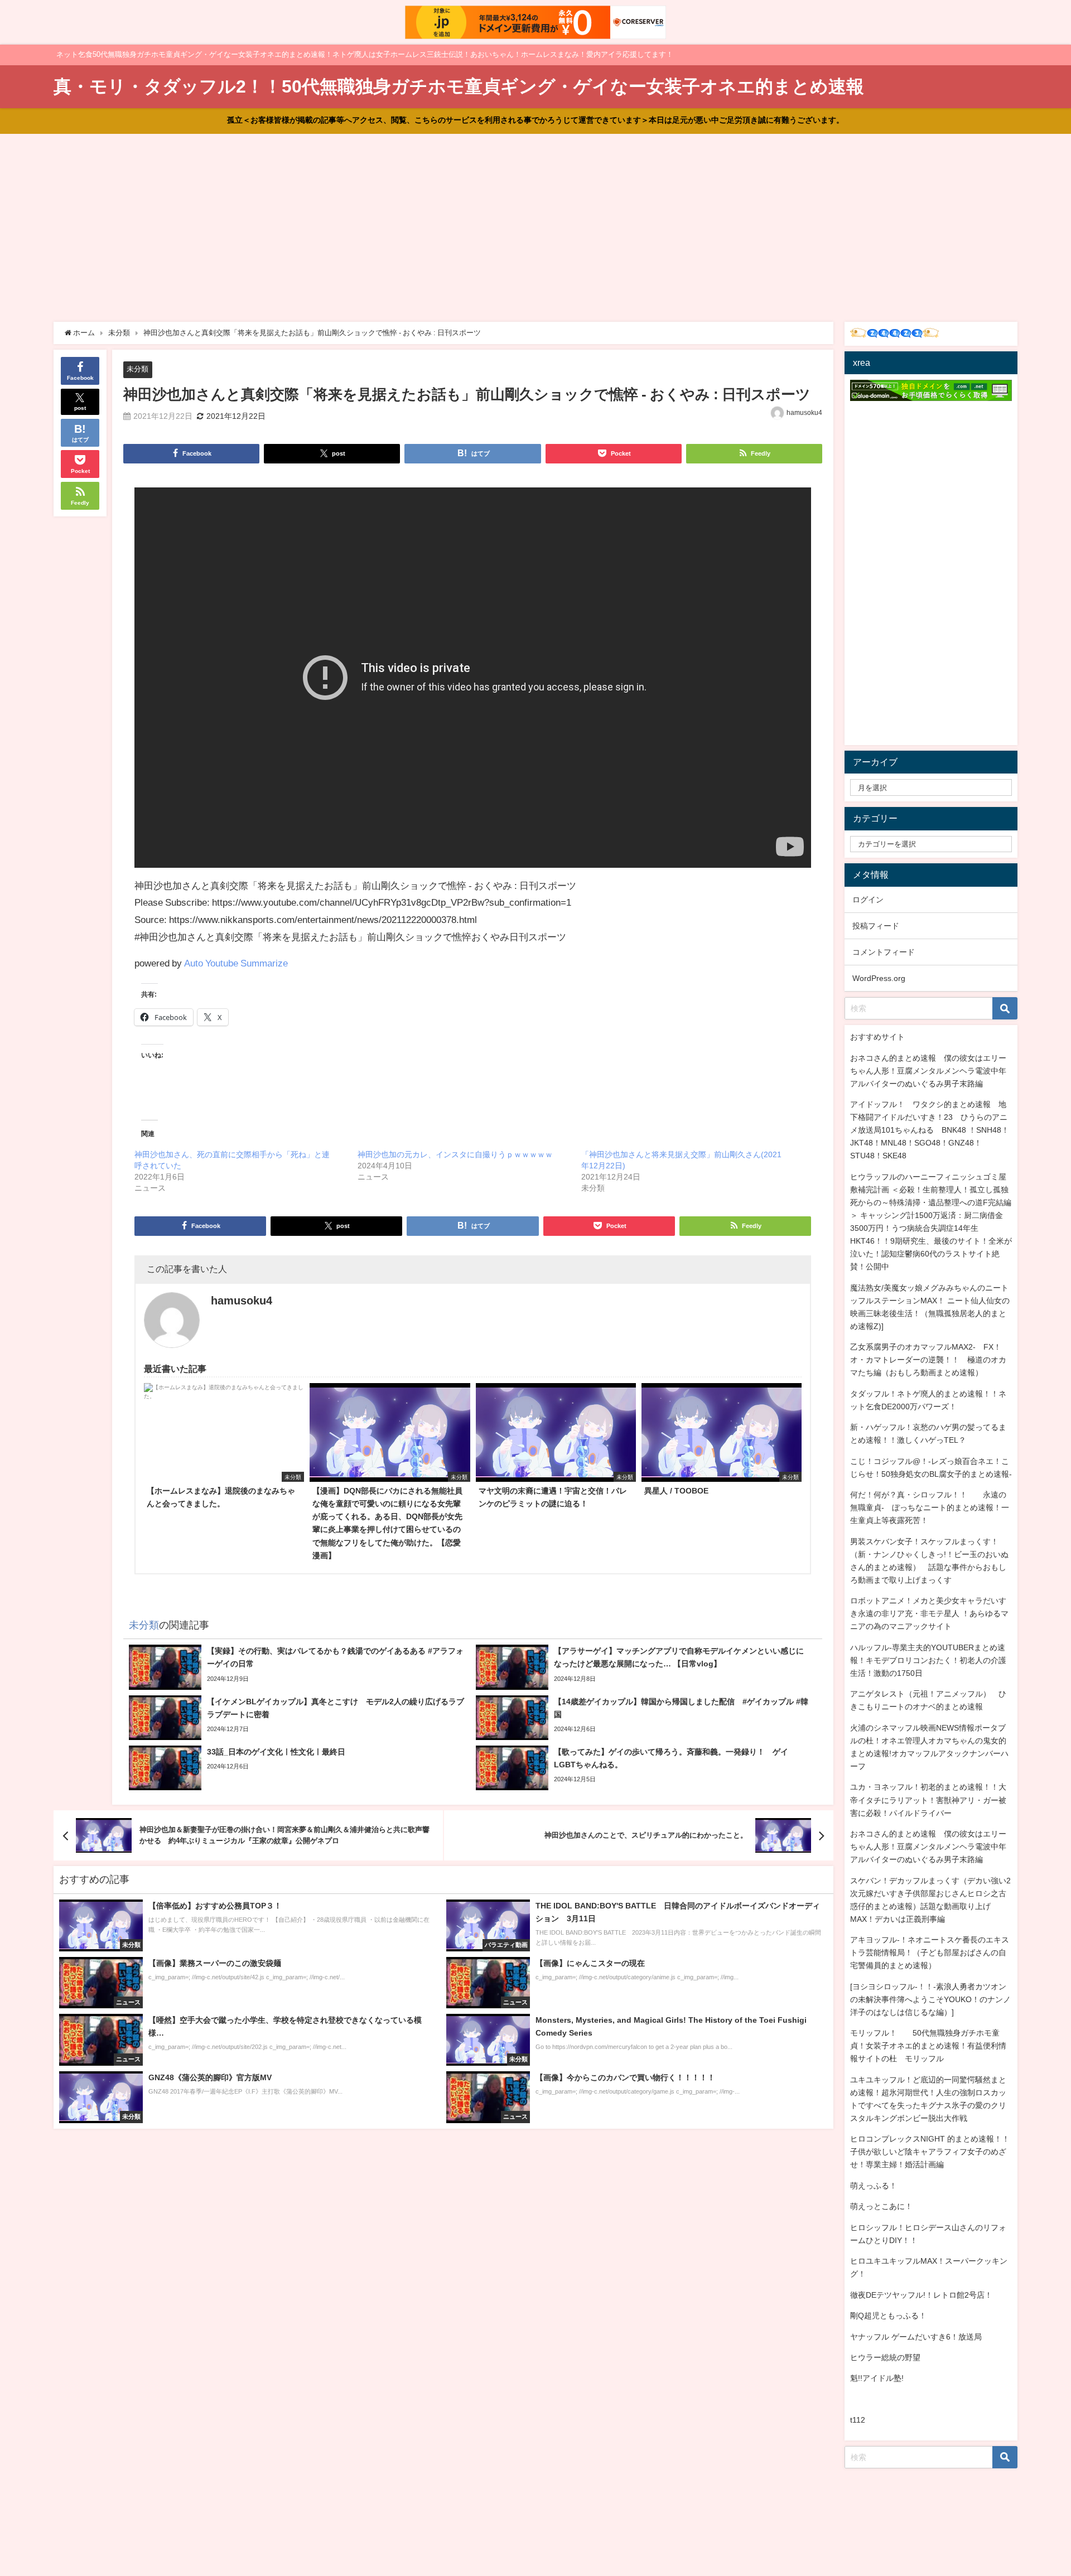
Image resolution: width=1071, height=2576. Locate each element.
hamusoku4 (804, 413)
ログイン (868, 900)
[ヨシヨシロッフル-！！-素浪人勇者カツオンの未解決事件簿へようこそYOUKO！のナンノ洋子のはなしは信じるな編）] (930, 1999)
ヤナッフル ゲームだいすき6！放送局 (916, 2337)
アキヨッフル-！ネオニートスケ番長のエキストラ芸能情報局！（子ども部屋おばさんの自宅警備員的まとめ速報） (930, 1952)
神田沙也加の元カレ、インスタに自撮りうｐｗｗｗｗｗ (455, 1154)
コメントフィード (884, 952)
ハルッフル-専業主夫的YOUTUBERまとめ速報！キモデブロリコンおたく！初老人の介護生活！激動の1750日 (928, 1660)
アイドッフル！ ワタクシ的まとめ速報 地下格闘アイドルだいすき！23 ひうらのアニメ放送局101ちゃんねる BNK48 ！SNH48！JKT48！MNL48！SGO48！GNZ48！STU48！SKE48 (930, 1130)
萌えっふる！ (874, 2186)
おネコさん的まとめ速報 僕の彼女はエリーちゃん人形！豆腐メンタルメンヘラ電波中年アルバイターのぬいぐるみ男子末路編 (928, 1071)
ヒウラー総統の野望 (885, 2357)
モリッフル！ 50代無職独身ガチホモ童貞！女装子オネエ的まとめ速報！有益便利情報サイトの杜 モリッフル (928, 2046)
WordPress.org (879, 978)
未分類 (138, 369)
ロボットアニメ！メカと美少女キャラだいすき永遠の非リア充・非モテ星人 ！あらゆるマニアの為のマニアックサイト (929, 1613)
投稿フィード (876, 926)
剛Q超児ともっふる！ (888, 2316)
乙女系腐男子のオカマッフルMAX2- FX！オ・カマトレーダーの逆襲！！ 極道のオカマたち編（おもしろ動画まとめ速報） (928, 1360)
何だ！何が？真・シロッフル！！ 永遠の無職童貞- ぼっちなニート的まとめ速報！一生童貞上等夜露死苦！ (930, 1507)
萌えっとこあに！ (881, 2206)
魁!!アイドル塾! (877, 2378)
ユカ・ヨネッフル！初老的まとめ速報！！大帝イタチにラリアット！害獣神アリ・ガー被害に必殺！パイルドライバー (928, 1800)
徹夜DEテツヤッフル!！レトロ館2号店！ (921, 2295)
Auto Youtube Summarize (236, 963)
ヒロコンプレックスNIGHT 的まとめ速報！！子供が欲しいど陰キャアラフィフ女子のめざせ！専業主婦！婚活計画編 (930, 2152)
